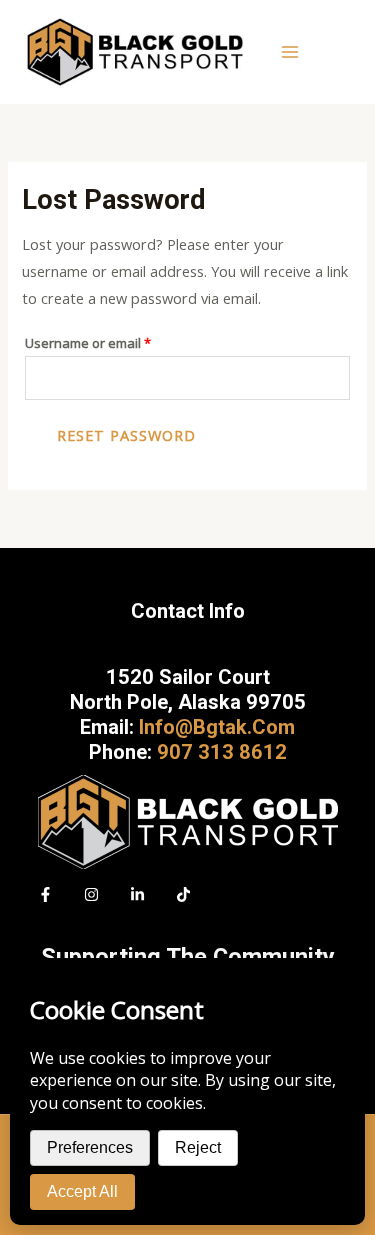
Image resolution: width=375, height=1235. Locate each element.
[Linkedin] (137, 894)
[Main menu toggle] (290, 52)
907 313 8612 (222, 752)
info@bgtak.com (217, 727)
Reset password (126, 435)
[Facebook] (45, 894)
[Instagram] (91, 894)
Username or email (115, 341)
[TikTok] (183, 894)
